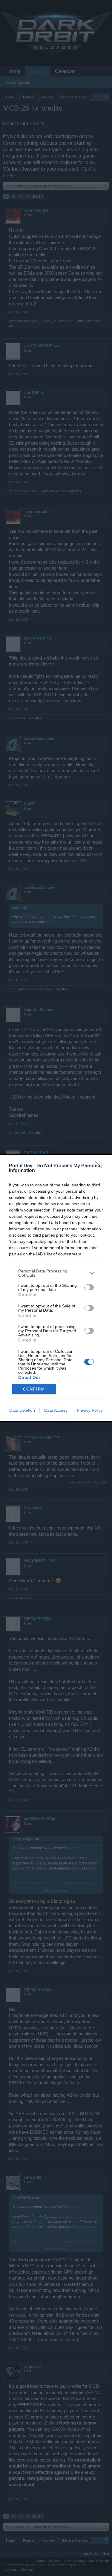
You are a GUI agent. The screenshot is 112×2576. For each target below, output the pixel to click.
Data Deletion (22, 1410)
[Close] (100, 1166)
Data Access (56, 1410)
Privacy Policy (90, 1410)
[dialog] (56, 1288)
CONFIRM (34, 1389)
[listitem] (56, 1273)
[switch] (89, 1287)
